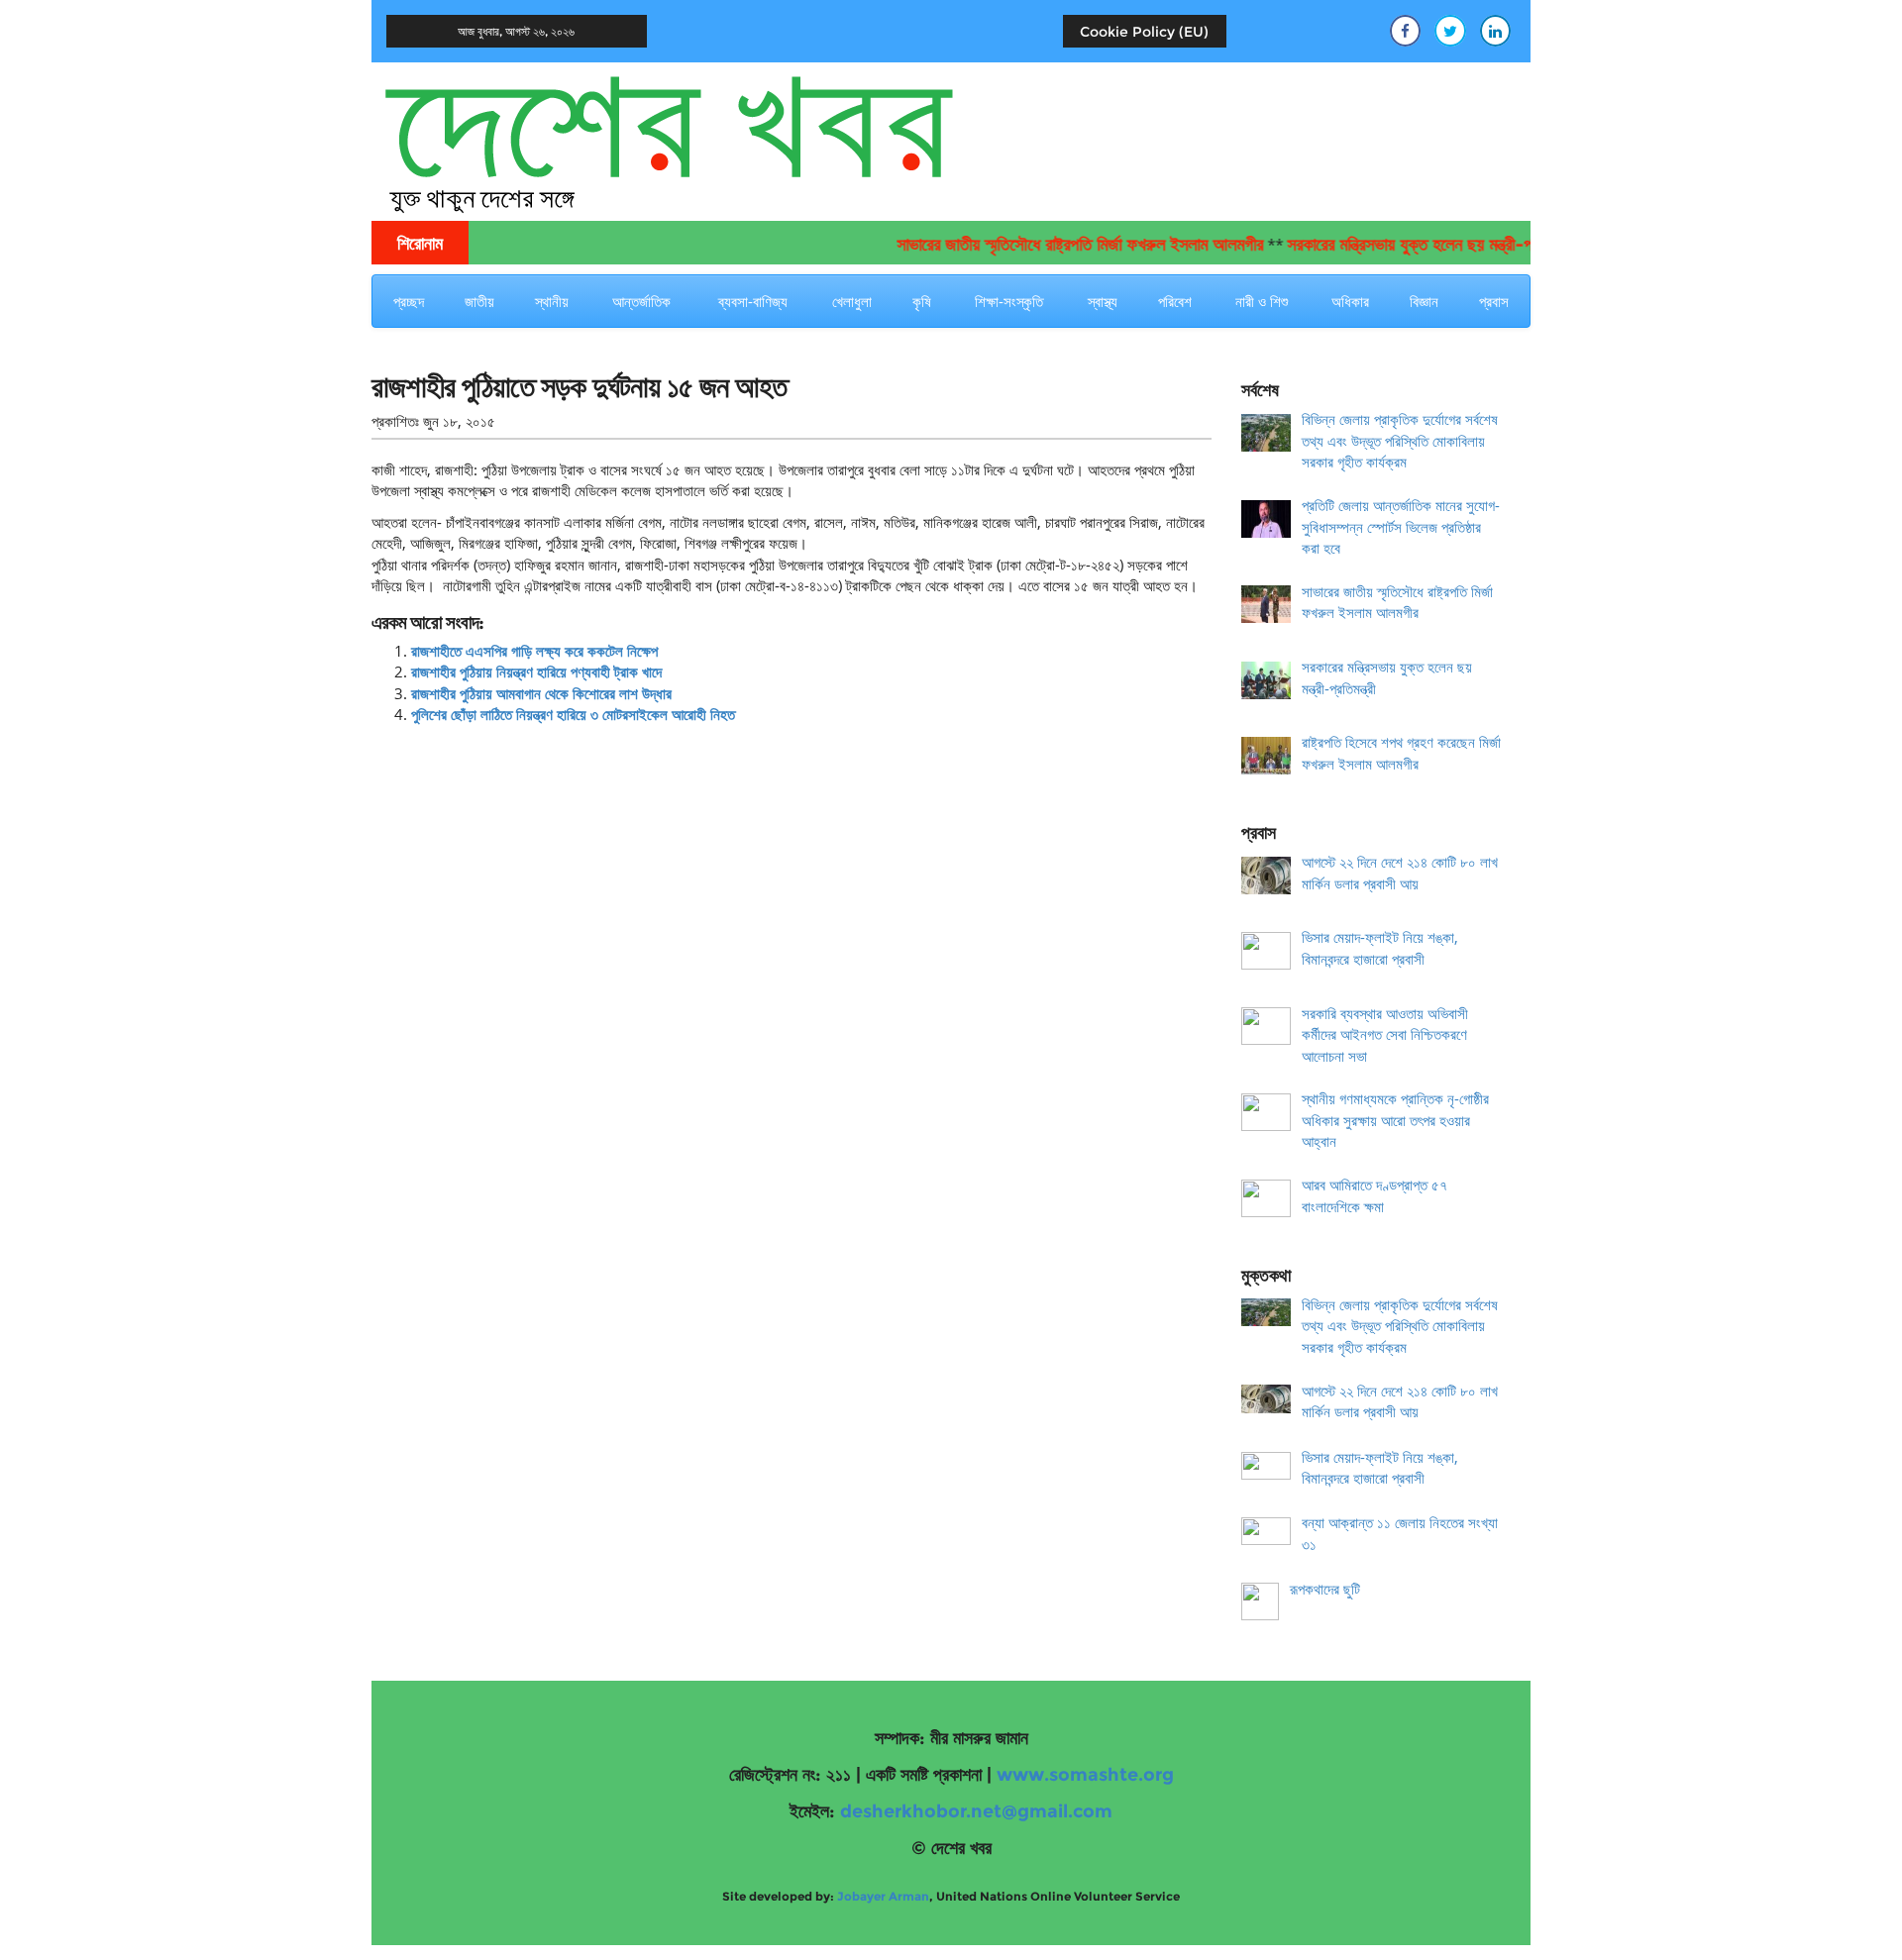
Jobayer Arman (883, 1896)
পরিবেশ (1175, 301)
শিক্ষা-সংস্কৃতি (1009, 301)
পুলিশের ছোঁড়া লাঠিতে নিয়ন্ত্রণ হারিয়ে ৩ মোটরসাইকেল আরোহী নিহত (573, 714)
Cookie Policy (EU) (1144, 32)
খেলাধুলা (852, 301)
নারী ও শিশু (1262, 301)
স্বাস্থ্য (1103, 301)
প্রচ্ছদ (409, 301)
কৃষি (922, 301)
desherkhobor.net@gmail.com (976, 1811)
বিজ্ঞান (1424, 301)
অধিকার (1350, 301)
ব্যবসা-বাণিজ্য (753, 301)
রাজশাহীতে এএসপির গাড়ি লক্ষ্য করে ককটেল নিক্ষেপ (534, 651)
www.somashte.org (1085, 1775)
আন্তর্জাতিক (641, 301)
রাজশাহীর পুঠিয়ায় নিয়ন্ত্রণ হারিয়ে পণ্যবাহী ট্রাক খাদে (536, 671)
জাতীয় (479, 301)
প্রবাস (1494, 301)
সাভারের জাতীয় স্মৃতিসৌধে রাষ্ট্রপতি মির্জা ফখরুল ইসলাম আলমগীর (1047, 245)
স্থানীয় (552, 301)
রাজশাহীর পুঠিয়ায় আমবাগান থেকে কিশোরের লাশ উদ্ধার (541, 693)
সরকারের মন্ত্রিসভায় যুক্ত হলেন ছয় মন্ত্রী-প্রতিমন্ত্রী (1400, 245)
